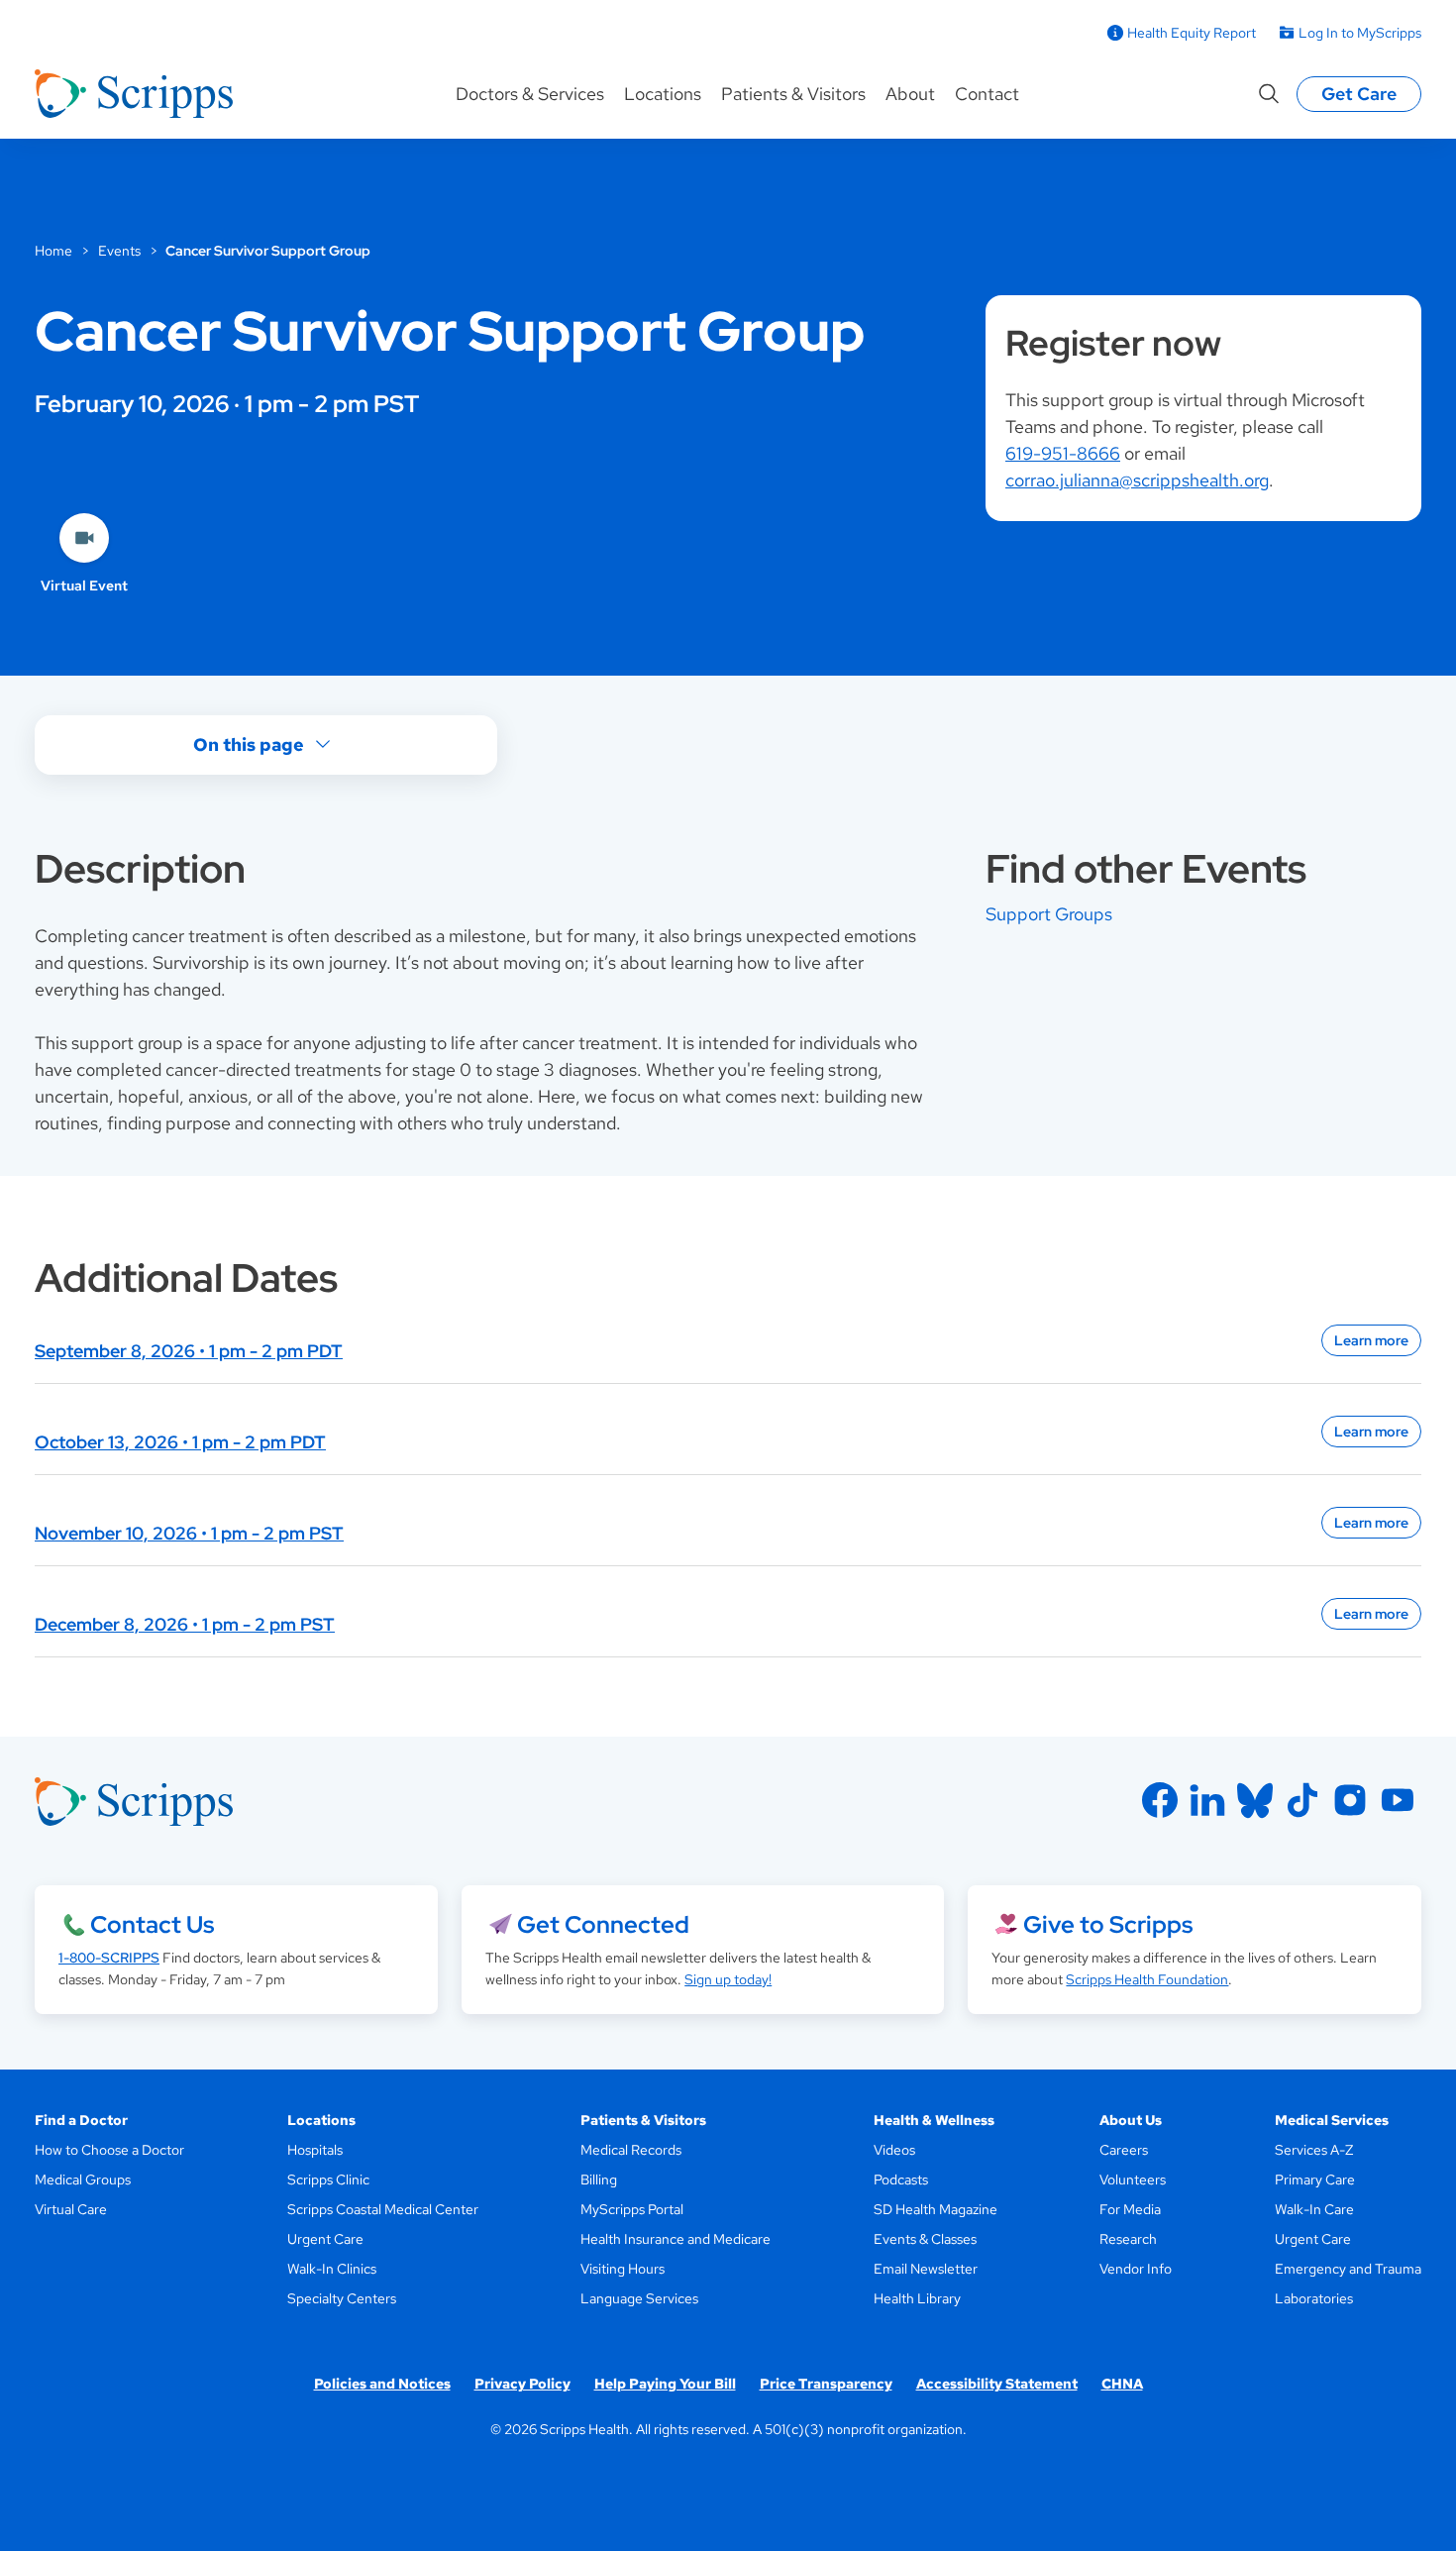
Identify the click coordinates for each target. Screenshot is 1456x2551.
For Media (1130, 2209)
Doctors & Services (530, 94)
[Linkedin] (1207, 1800)
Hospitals (315, 2150)
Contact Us (152, 1924)
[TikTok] (1302, 1800)
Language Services (639, 2298)
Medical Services (1332, 2120)
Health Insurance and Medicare (676, 2239)
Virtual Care (71, 2209)
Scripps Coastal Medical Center (383, 2209)
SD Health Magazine (936, 2209)
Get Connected (603, 1924)
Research (1128, 2239)
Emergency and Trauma (1348, 2269)
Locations (663, 94)
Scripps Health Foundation (1147, 1979)
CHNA (1122, 2384)
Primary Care (1315, 2179)
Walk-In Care (1314, 2209)
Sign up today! (728, 1979)
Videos (894, 2150)
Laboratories (1314, 2298)
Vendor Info (1136, 2269)
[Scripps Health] (134, 94)
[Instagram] (1350, 1800)
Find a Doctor (81, 2120)
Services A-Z (1314, 2150)
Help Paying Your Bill (665, 2384)
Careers (1124, 2150)
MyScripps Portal (632, 2209)
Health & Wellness (934, 2120)
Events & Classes (925, 2239)
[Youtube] (1398, 1800)
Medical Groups (83, 2179)
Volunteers (1133, 2179)
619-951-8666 (1063, 453)
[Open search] (1269, 94)
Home (53, 251)
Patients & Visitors (793, 94)
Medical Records (631, 2150)
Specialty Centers (342, 2298)
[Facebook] (1160, 1800)
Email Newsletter (926, 2269)
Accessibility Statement (997, 2384)
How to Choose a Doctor (109, 2150)
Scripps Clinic (328, 2179)
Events (119, 251)
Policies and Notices (382, 2384)
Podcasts (901, 2179)
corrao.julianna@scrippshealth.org (1137, 480)
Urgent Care (325, 2239)
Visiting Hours (623, 2269)
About (910, 94)
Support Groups (1049, 914)
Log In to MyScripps (1360, 33)
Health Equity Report (1192, 33)
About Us (1131, 2120)
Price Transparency (826, 2384)
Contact (987, 94)
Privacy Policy (522, 2384)
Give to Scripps (1108, 1924)
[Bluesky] (1255, 1800)
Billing (599, 2179)
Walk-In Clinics (332, 2269)
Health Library (917, 2298)
